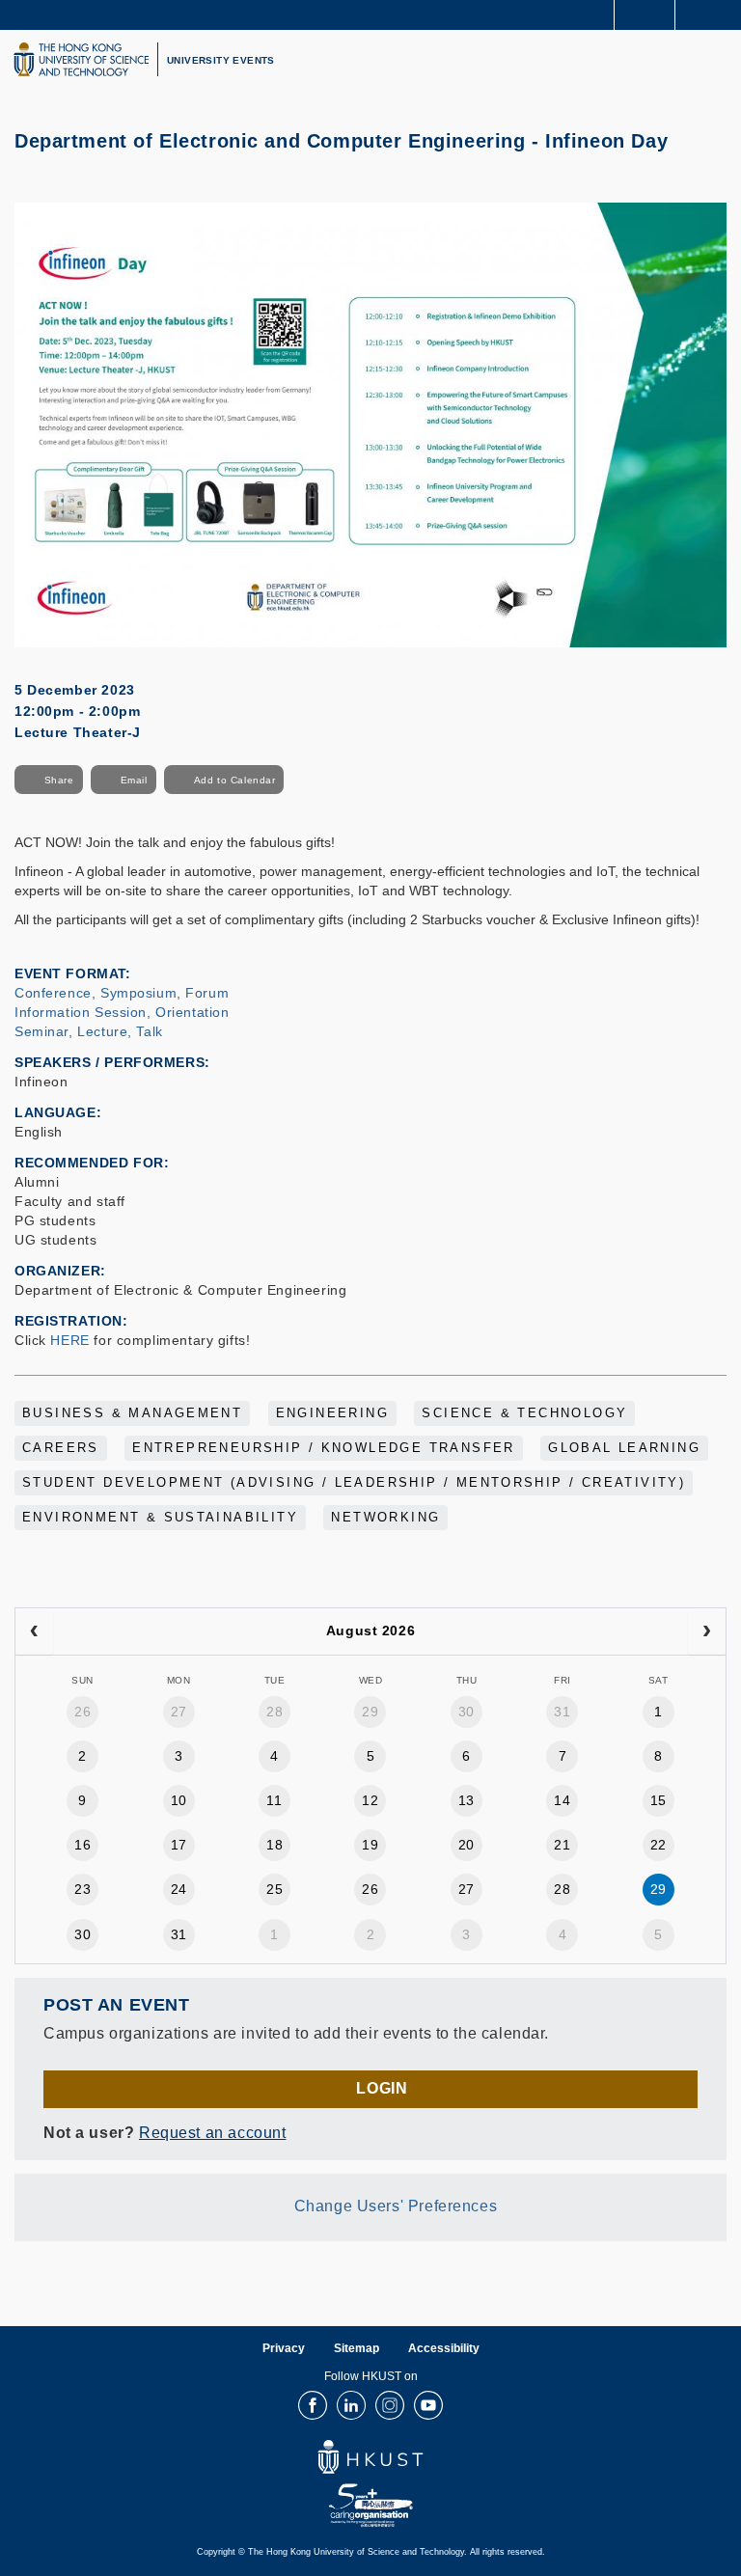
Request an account (212, 2133)
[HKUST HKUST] (81, 59)
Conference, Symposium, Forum (122, 993)
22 (659, 1845)
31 (562, 1712)
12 (370, 1800)
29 (370, 1712)
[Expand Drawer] (645, 15)
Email (134, 780)
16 (82, 1845)
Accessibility (444, 2348)
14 (562, 1800)
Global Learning (624, 1448)
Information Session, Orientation (122, 1012)
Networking (385, 1518)
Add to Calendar (235, 780)
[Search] (712, 14)
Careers (61, 1448)
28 (274, 1712)
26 (82, 1712)
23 (82, 1889)
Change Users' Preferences (396, 2206)
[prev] (34, 1631)
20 (467, 1845)
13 (467, 1800)
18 (274, 1845)
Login (382, 2088)
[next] (707, 1631)
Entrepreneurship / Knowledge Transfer (324, 1448)
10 (179, 1800)
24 (179, 1889)
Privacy (284, 2348)
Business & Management (132, 1413)
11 (274, 1800)
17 (179, 1845)
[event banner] (370, 424)
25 (274, 1889)
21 (562, 1845)
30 (467, 1712)
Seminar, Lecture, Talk (89, 1031)
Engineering (332, 1413)
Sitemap (357, 2348)
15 (659, 1800)
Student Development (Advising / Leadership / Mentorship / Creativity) (354, 1483)
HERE (69, 1340)
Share (59, 780)
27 (179, 1712)
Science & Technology (524, 1413)
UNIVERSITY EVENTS (221, 60)
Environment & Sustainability (160, 1518)
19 (370, 1845)
